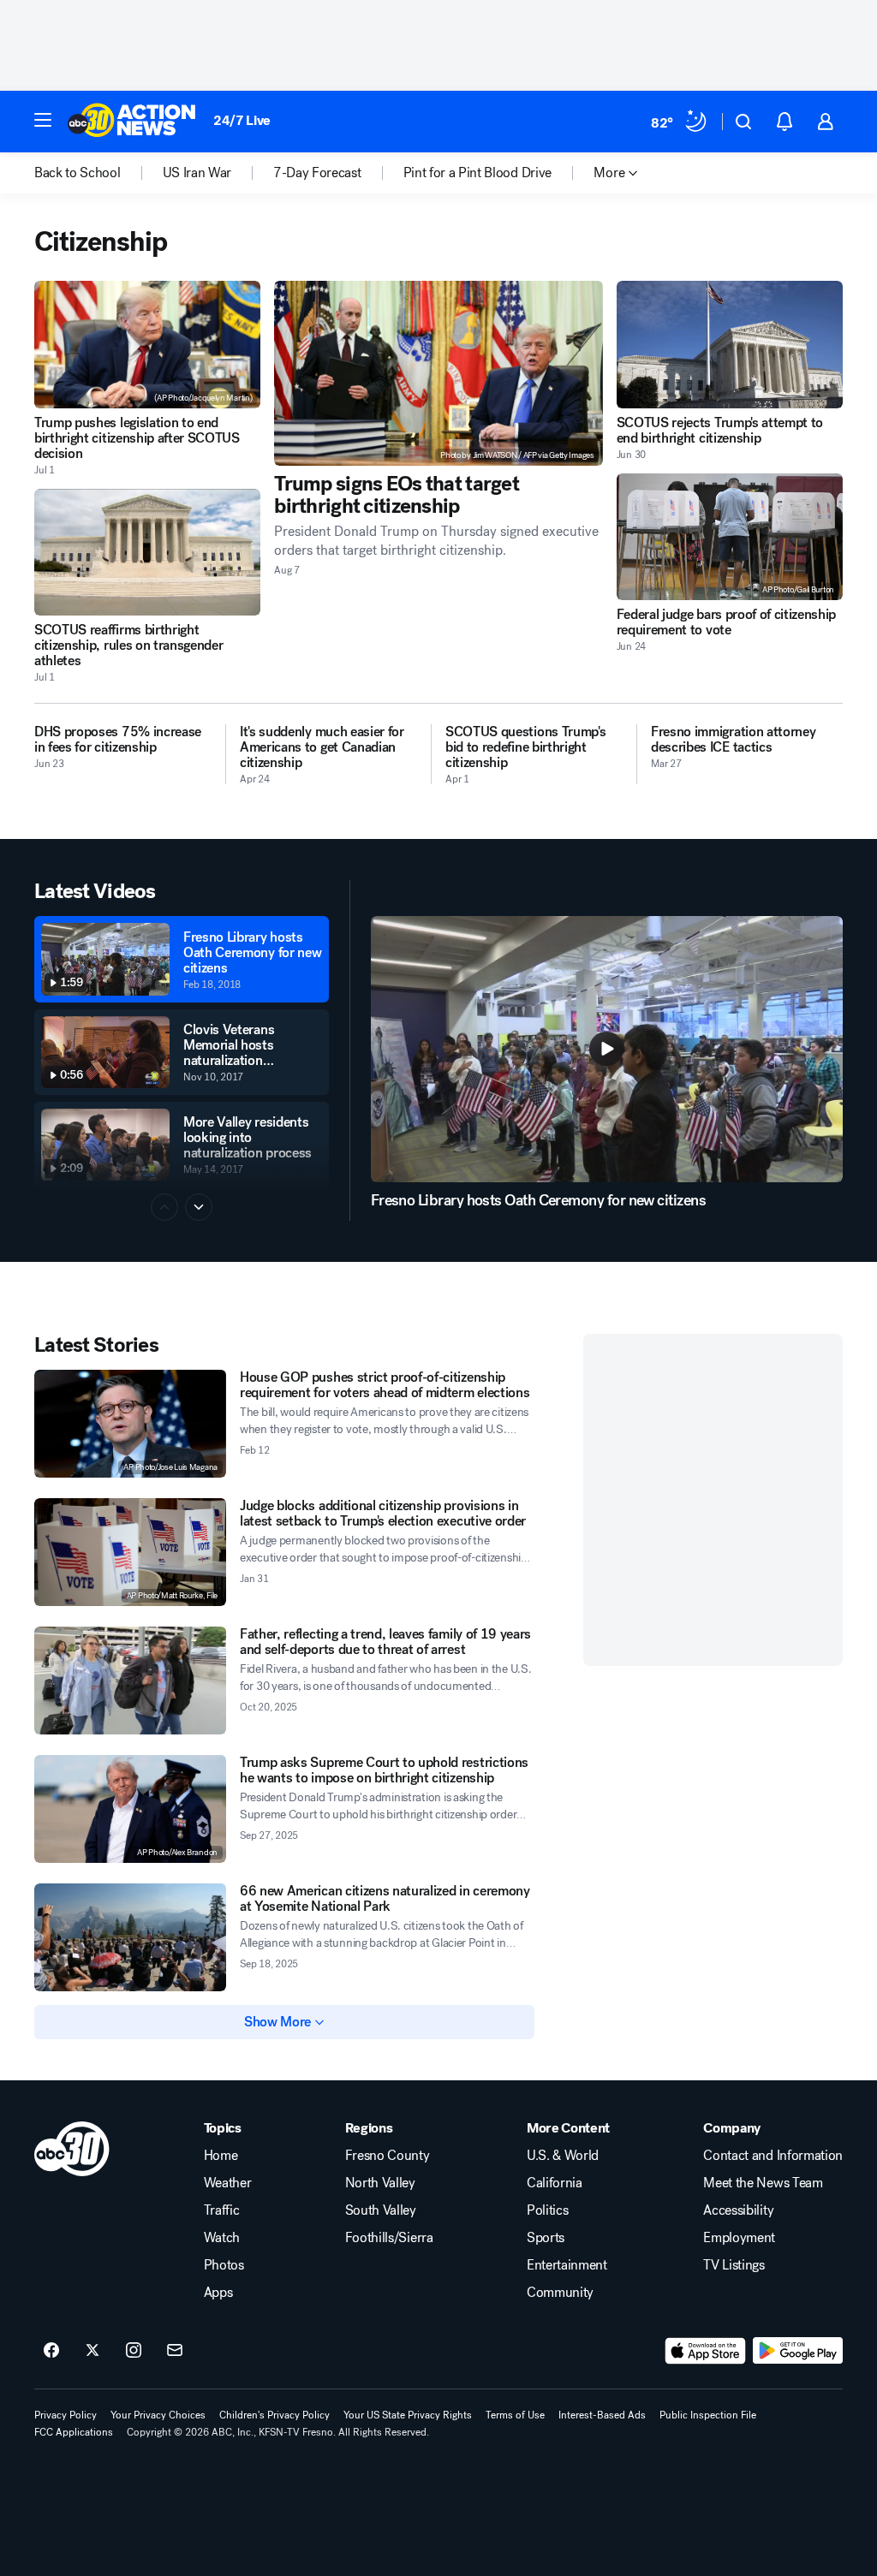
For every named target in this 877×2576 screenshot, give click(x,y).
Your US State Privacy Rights (408, 2415)
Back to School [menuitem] (78, 173)
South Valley (381, 2210)
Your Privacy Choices (158, 2415)
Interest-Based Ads (602, 2415)
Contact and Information (773, 2156)
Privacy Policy (66, 2415)
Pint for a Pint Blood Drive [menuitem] (477, 173)
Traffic (222, 2210)
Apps (218, 2293)
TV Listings (734, 2265)
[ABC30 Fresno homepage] (132, 122)
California (555, 2183)
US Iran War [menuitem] (197, 173)
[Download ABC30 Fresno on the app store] (706, 2351)
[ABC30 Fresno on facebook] (51, 2351)
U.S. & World (563, 2156)
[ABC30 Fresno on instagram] (134, 2351)
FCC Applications (74, 2432)
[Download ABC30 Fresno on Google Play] (798, 2351)
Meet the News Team (763, 2183)
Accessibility (738, 2210)
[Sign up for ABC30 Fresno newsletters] (175, 2351)
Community (560, 2293)
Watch (222, 2238)
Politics (547, 2210)
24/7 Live (242, 120)
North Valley (380, 2183)
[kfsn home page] (72, 2149)
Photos (224, 2265)
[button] (43, 120)
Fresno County (388, 2156)
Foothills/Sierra (389, 2238)
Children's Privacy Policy (274, 2415)
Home (221, 2156)
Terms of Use (515, 2415)
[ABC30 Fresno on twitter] (92, 2351)
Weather (228, 2183)
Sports (546, 2238)
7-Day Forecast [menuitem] (317, 173)
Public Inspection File (708, 2415)
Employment (739, 2238)
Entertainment (567, 2265)
